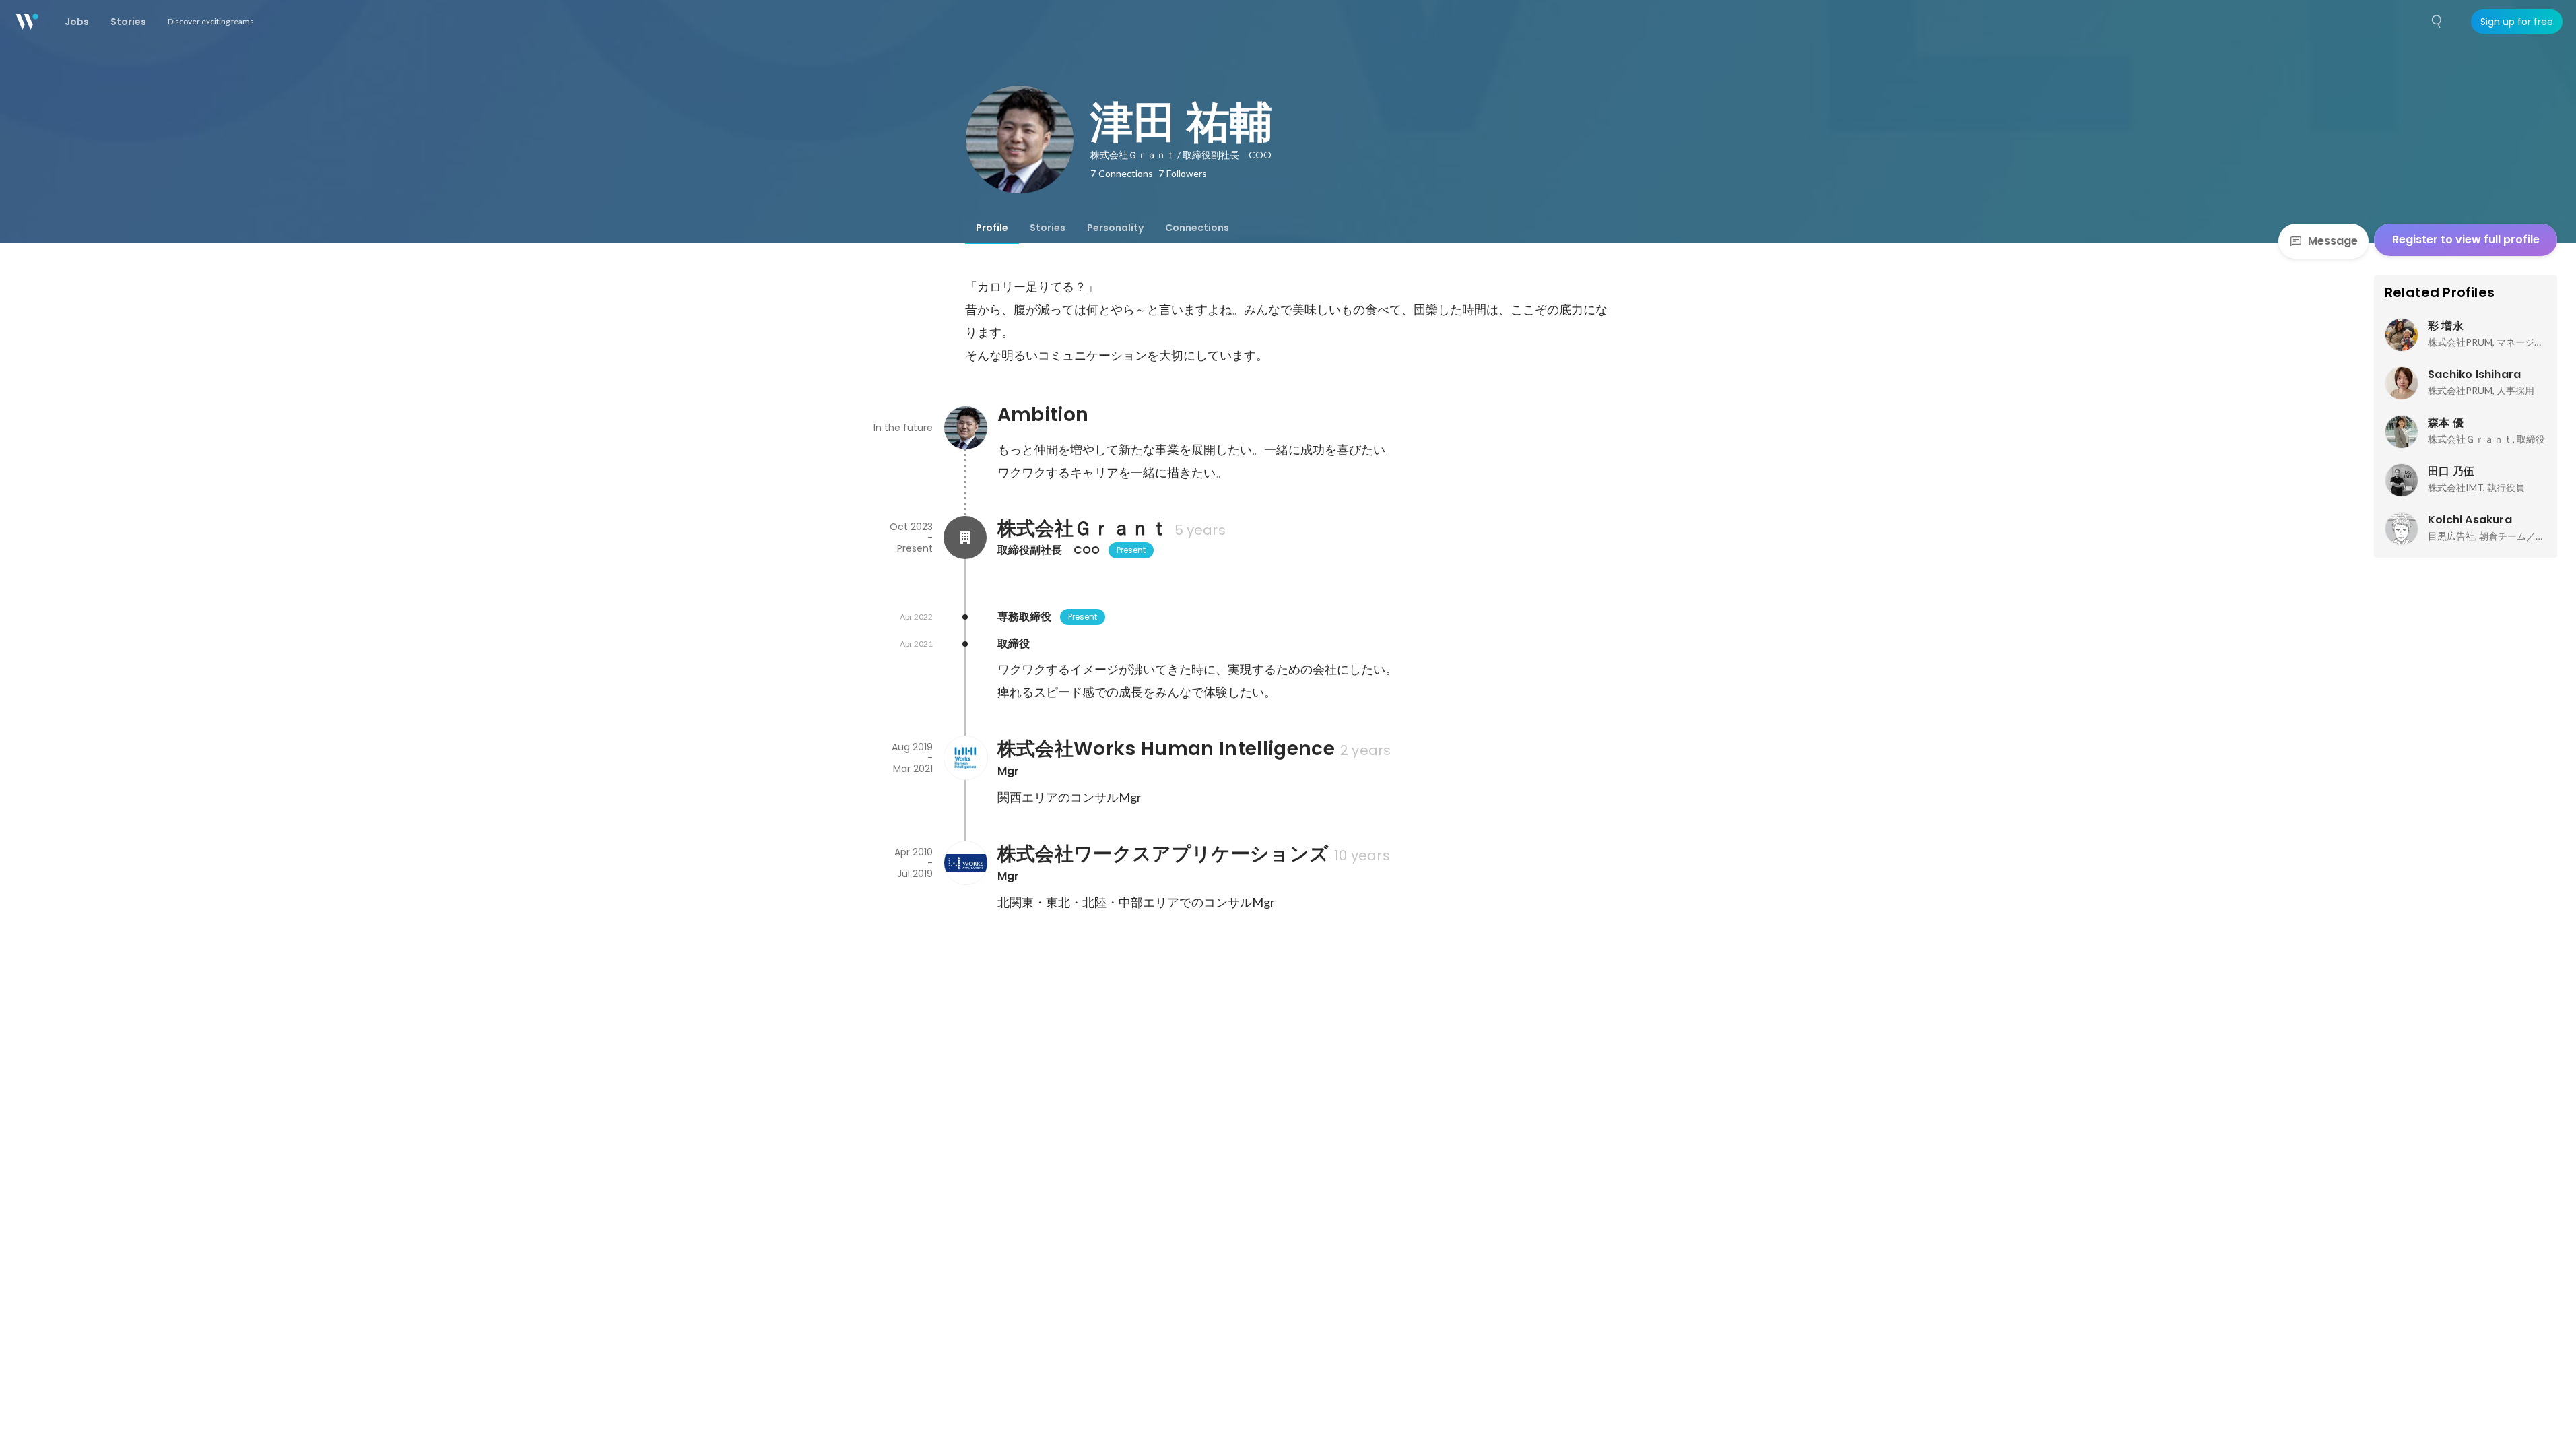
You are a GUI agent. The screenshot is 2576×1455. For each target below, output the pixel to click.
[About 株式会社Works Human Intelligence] (965, 758)
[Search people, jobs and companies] (2437, 22)
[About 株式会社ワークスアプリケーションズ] (965, 863)
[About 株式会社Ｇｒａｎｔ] (965, 538)
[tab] (992, 228)
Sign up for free (2517, 22)
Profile (992, 228)
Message (2333, 241)
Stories (1048, 228)
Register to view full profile (2466, 239)
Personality (1115, 228)
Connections (1197, 228)
